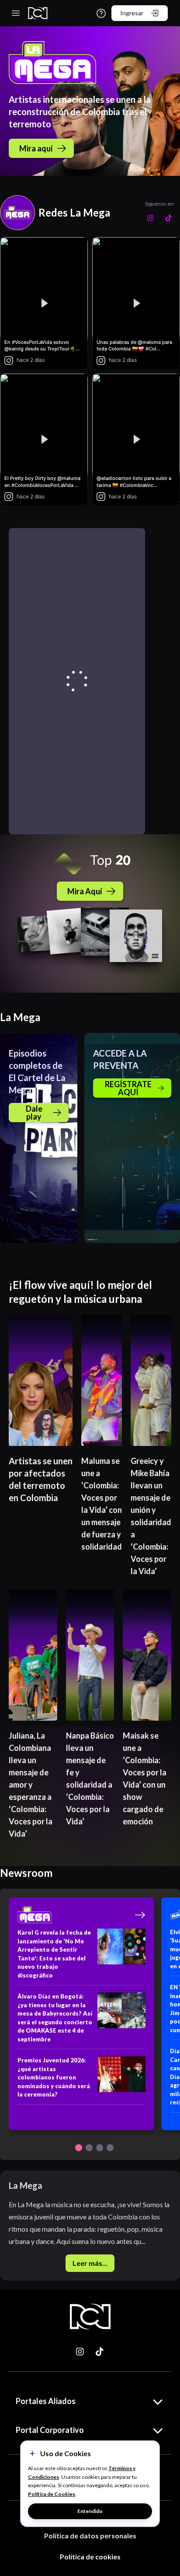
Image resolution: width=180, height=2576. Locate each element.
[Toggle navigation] (16, 13)
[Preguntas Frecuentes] (101, 13)
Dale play (34, 1113)
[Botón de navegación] (79, 2148)
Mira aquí (36, 148)
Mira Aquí (85, 891)
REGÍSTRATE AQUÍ (128, 1088)
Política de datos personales (90, 2536)
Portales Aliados (46, 2401)
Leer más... (90, 2263)
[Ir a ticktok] (80, 2352)
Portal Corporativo (50, 2430)
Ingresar (132, 13)
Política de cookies (90, 2557)
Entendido (90, 2511)
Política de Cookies (52, 2494)
